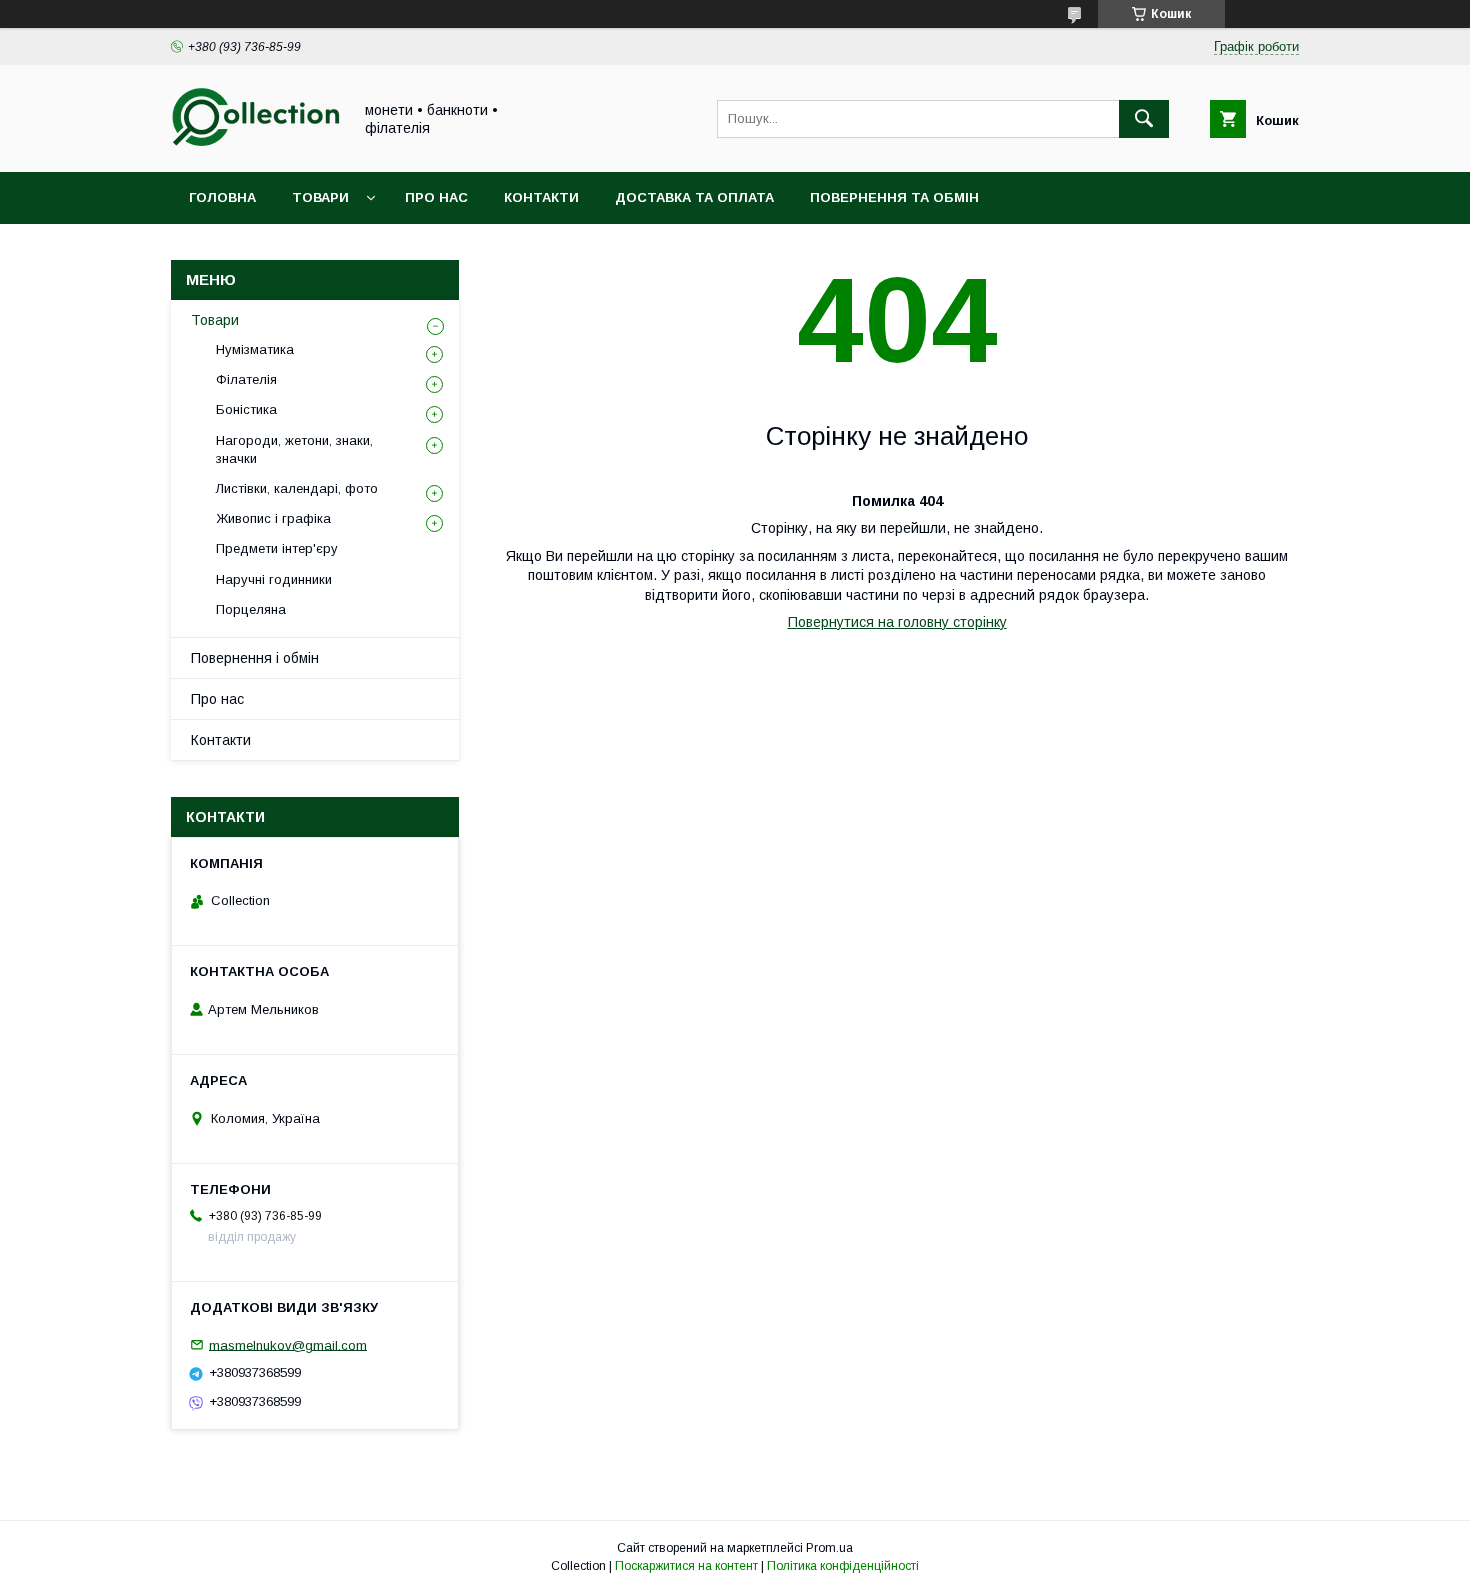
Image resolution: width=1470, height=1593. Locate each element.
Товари (320, 197)
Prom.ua (829, 1548)
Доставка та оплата (694, 197)
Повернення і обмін (255, 658)
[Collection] (256, 146)
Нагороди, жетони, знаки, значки (294, 449)
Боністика (246, 409)
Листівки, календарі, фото (297, 488)
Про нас (436, 197)
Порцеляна (251, 609)
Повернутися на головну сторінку (897, 622)
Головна (222, 197)
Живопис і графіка (273, 518)
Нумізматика (255, 349)
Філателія (246, 379)
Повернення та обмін (894, 197)
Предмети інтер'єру (277, 548)
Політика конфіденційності (843, 1566)
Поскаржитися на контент (686, 1566)
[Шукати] (1144, 119)
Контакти (541, 197)
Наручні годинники (274, 579)
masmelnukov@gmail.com (288, 1344)
